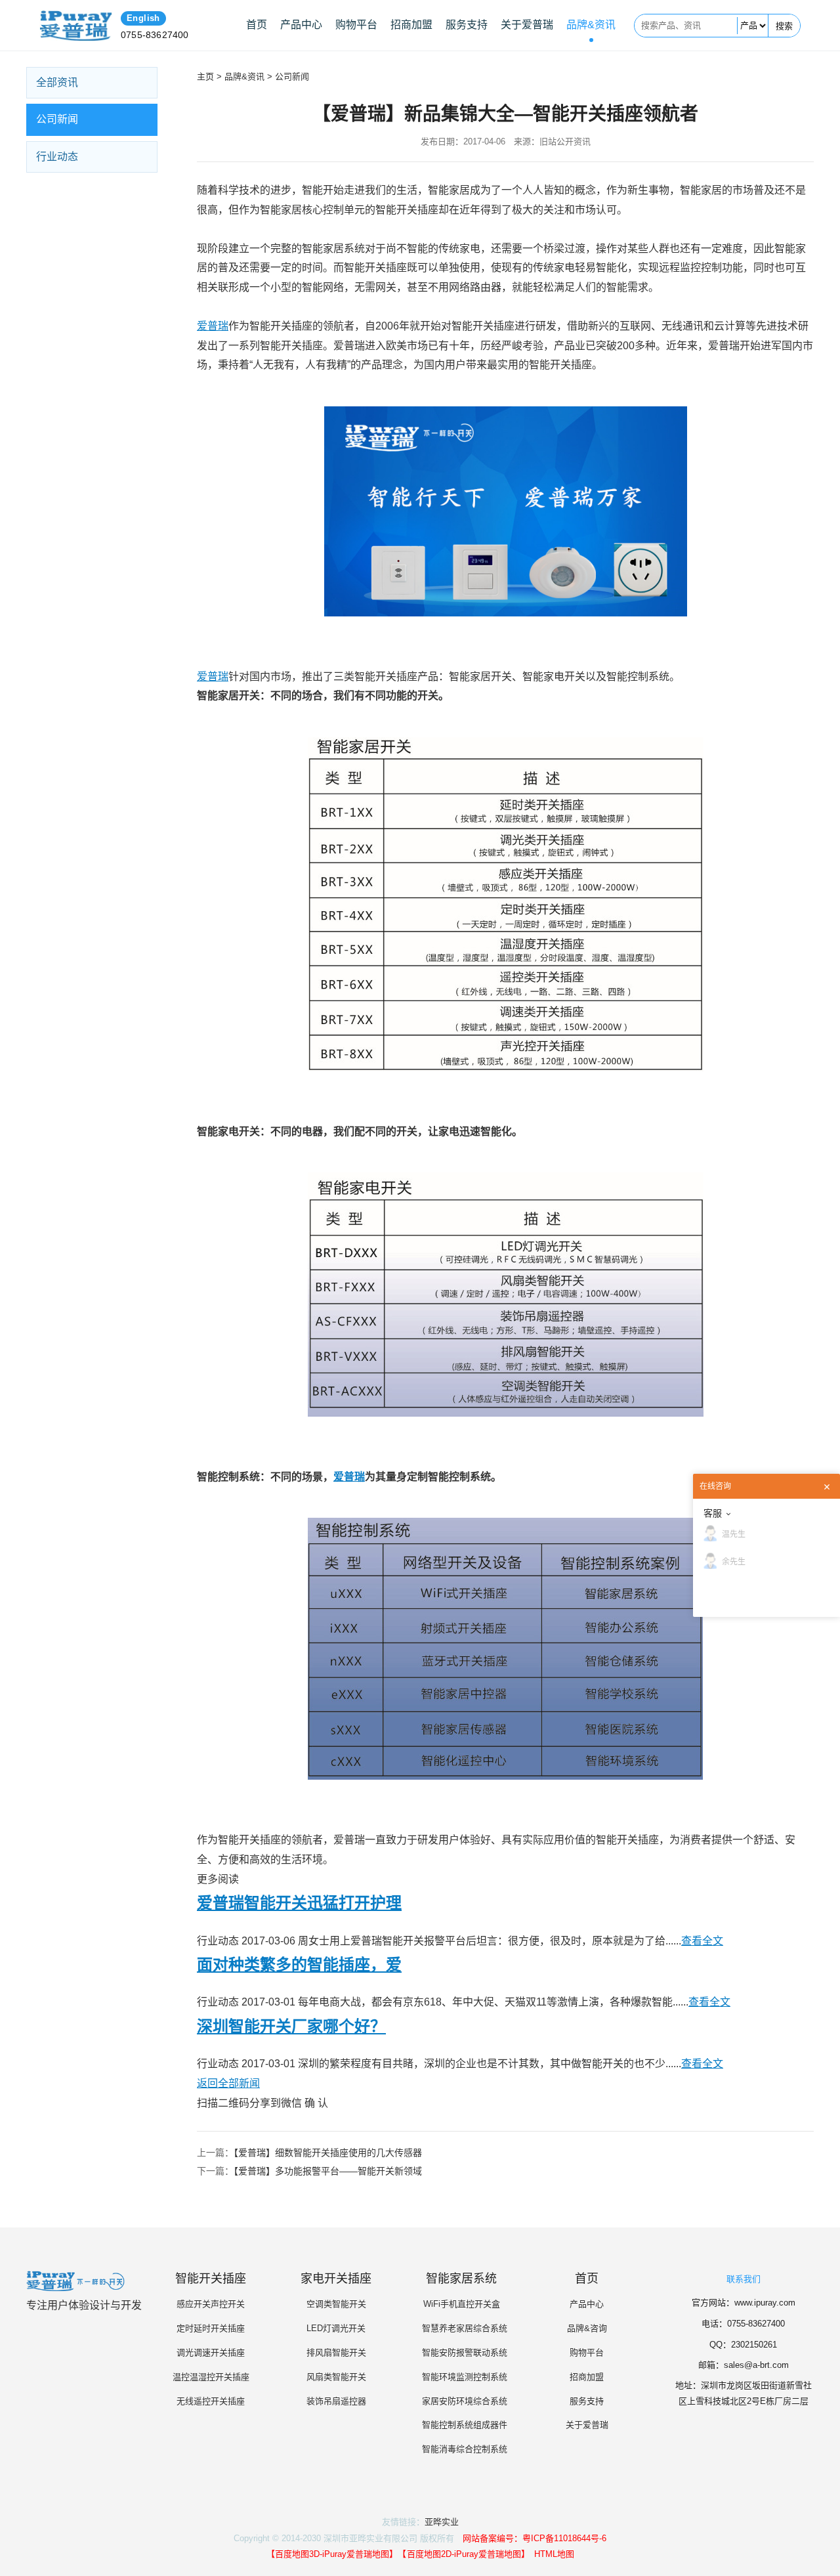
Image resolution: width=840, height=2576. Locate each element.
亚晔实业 (442, 2522)
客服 (713, 1513)
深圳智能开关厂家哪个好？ (291, 2026)
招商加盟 (411, 25)
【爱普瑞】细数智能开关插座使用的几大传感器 (328, 2153)
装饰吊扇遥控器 (336, 2401)
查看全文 (702, 1941)
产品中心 (301, 25)
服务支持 (467, 25)
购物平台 (356, 25)
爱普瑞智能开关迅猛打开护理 (299, 1903)
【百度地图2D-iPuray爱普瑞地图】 (464, 2554)
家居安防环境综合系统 (461, 2401)
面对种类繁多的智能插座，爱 (299, 1964)
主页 (205, 76)
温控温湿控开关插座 (211, 2377)
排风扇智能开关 (336, 2352)
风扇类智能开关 (336, 2377)
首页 (257, 25)
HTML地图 (554, 2554)
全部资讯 (57, 82)
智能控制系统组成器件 (461, 2425)
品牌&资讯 (591, 25)
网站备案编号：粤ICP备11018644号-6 (535, 2538)
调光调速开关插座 (211, 2352)
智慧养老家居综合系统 (461, 2328)
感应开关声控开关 (211, 2304)
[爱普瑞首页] (76, 26)
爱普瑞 (213, 326)
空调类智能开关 (336, 2304)
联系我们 (744, 2279)
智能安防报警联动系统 (461, 2352)
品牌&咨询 (587, 2328)
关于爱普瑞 (527, 25)
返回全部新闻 (228, 2083)
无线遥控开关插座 (211, 2401)
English (143, 18)
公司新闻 (57, 119)
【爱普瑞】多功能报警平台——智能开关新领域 (328, 2171)
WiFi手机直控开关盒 (462, 2304)
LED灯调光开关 (336, 2328)
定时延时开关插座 (211, 2328)
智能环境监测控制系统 (461, 2377)
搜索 (784, 26)
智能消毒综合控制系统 (461, 2449)
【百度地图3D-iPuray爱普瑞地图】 (330, 2554)
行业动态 (57, 157)
